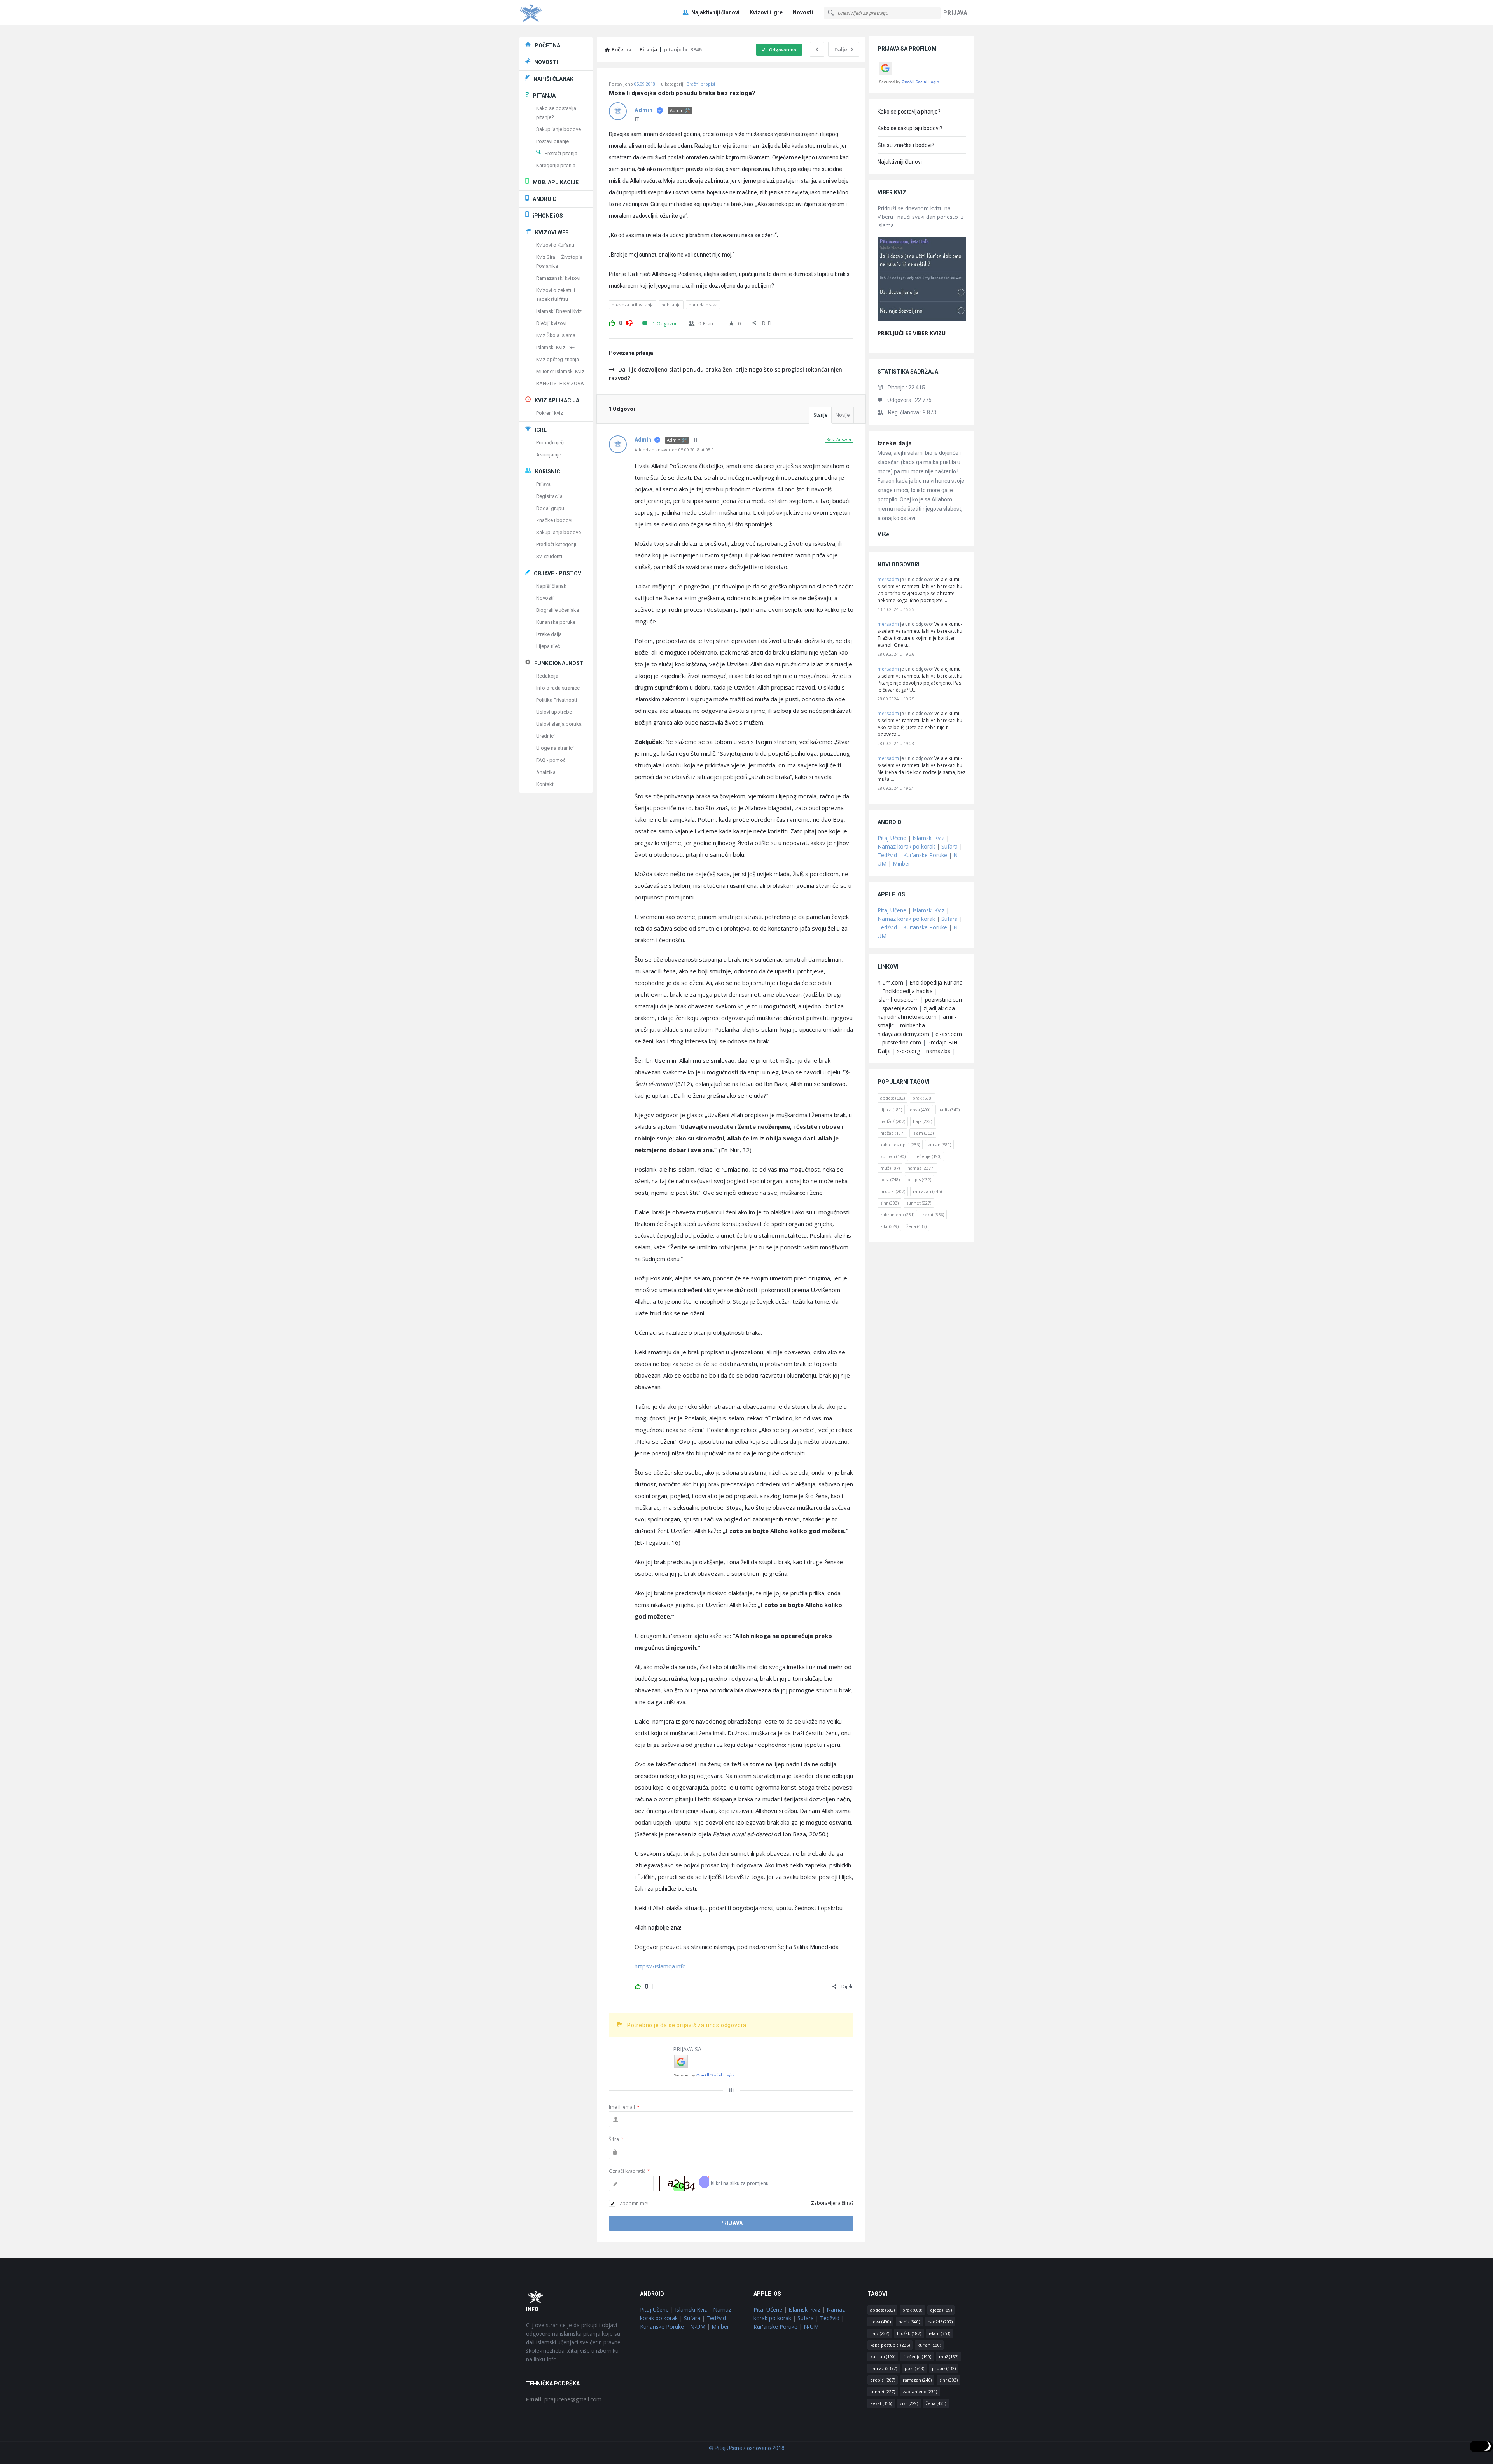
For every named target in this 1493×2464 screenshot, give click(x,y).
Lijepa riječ (548, 646)
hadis (949, 1110)
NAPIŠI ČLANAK (553, 79)
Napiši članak (551, 586)
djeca (891, 1110)
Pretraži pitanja (561, 153)
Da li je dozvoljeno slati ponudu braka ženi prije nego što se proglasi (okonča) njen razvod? (726, 374)
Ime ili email (624, 2107)
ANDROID (545, 199)
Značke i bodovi (554, 520)
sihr (889, 1203)
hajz (922, 1121)
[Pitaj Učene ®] (558, 13)
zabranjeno (897, 1215)
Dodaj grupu (550, 508)
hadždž (893, 1121)
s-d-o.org (908, 1051)
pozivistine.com (944, 1000)
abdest (892, 1098)
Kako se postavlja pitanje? (909, 112)
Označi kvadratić (629, 2171)
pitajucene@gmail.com (564, 2399)
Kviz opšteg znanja (558, 359)
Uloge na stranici (555, 748)
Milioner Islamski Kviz (560, 371)
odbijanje (671, 305)
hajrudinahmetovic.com (907, 1017)
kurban (893, 1156)
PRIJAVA (955, 13)
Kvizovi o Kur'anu (555, 245)
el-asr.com (949, 1034)
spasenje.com (900, 1008)
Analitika (546, 772)
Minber (901, 864)
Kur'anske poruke (556, 622)
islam (923, 1133)
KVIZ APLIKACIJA (557, 400)
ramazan (927, 1191)
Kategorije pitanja (556, 165)
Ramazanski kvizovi (558, 278)
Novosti (803, 12)
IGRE (541, 430)
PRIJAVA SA (687, 2049)
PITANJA (544, 96)
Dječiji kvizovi (551, 323)
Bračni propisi (701, 84)
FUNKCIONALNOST (559, 663)
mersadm (888, 579)
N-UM (698, 2327)
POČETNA (547, 45)
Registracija (549, 496)
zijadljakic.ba (939, 1008)
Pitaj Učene (892, 838)
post (890, 1180)
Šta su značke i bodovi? (906, 145)
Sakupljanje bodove (559, 129)
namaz (921, 1168)
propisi (893, 1191)
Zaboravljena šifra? (832, 2203)
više (884, 534)
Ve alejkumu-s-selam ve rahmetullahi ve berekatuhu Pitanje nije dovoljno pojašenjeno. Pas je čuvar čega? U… (920, 679)
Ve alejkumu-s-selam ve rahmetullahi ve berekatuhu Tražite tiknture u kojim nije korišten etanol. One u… (920, 635)
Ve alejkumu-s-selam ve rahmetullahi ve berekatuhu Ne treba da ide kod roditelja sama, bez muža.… (921, 769)
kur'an (939, 1145)
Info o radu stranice (558, 688)
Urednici (545, 736)
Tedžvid (887, 855)
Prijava (543, 484)
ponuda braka (703, 305)
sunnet (919, 1203)
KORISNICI (548, 471)
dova (920, 1110)
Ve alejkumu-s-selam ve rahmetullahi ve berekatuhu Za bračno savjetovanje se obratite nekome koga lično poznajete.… (920, 590)
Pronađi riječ (550, 443)
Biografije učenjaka (558, 610)
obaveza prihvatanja (633, 305)
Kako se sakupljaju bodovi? (910, 128)
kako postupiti (900, 1145)
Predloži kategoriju (557, 544)
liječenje (927, 1156)
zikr (889, 1226)
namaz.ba (938, 1051)
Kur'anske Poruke (925, 855)
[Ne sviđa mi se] (629, 322)
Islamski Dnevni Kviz (559, 311)
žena (916, 1226)
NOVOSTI (546, 62)
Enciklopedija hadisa (907, 991)
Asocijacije (549, 455)
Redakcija (547, 676)
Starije (820, 415)
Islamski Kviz (928, 838)
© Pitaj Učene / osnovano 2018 (747, 2448)
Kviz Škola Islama (556, 335)
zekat (933, 1215)
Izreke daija (895, 443)
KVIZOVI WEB (552, 232)
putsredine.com (902, 1042)
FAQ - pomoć (551, 760)
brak (922, 1098)
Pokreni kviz (550, 413)
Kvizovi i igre (766, 12)
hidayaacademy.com (903, 1034)
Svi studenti (549, 556)
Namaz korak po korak (906, 846)
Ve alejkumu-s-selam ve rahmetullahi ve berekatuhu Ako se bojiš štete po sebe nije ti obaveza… (920, 724)
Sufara (949, 846)
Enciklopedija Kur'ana (936, 982)
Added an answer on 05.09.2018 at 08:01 (675, 450)
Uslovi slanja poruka (559, 724)
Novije (843, 415)
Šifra (616, 2139)
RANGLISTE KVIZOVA (560, 383)
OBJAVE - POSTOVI (558, 573)
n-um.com (890, 982)
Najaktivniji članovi (715, 12)
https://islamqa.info (660, 1966)
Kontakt (545, 784)
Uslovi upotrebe (554, 712)
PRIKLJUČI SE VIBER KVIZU (912, 333)
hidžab (892, 1133)
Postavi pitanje (552, 141)
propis (919, 1180)
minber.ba (913, 1025)
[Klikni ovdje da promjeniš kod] (684, 2183)
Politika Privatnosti (557, 700)
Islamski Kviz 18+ (555, 347)
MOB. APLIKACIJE (556, 182)
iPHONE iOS (548, 216)
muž (890, 1168)
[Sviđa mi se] (612, 322)
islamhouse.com (898, 1000)
